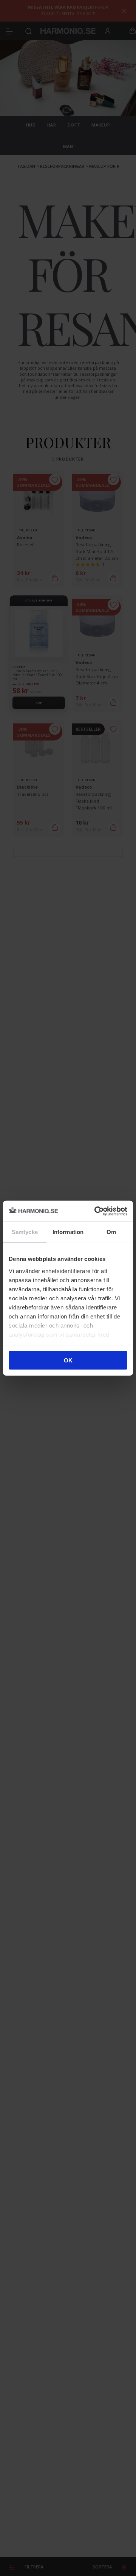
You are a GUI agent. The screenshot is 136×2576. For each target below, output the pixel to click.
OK (68, 1360)
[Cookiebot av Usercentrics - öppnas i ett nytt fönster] (96, 1211)
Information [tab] (68, 1232)
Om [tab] (111, 1232)
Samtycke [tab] (25, 1232)
